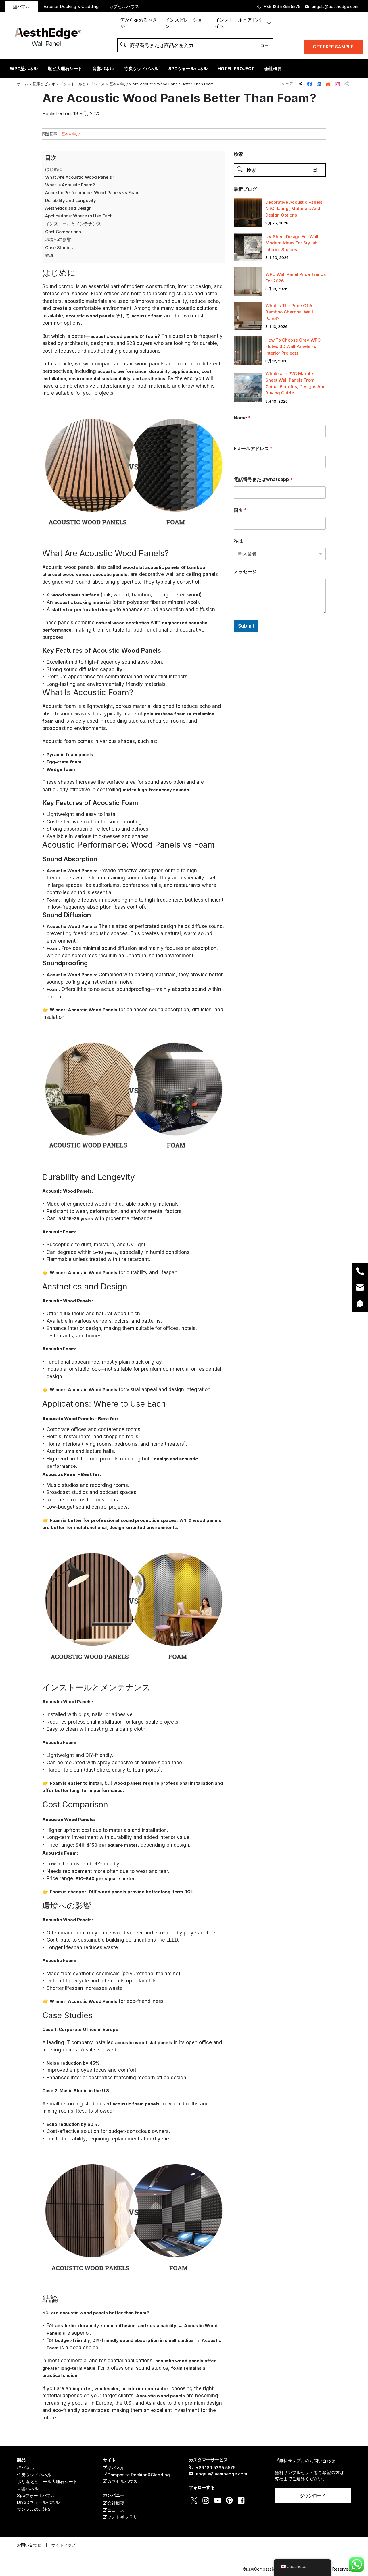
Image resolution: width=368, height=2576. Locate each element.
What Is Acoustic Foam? (70, 185)
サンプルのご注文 (34, 2509)
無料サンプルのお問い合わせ (307, 2461)
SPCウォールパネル (188, 69)
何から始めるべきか (139, 23)
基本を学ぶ (119, 84)
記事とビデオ (44, 84)
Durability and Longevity (71, 200)
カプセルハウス (124, 6)
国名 (240, 510)
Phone (360, 1271)
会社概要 (273, 69)
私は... (240, 541)
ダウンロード (313, 2496)
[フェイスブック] (8, 1278)
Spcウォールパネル (36, 2495)
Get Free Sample (333, 47)
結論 (49, 255)
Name (242, 418)
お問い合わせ (29, 2545)
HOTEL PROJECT (236, 69)
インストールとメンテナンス (73, 224)
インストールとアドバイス (238, 23)
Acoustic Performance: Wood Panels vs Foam (92, 193)
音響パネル (103, 69)
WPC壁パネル (24, 69)
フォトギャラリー (124, 2517)
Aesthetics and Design (68, 208)
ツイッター (300, 84)
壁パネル (22, 6)
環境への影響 (58, 239)
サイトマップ (64, 2545)
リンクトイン (319, 84)
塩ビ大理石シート (65, 69)
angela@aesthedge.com (335, 6)
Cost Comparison (63, 232)
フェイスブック (310, 84)
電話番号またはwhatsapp (263, 479)
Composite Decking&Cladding (139, 2475)
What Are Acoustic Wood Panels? (80, 177)
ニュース (116, 2510)
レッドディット (328, 84)
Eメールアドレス (253, 449)
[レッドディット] (8, 1288)
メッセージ (245, 572)
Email (360, 1287)
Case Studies (59, 248)
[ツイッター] (8, 1268)
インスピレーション (184, 23)
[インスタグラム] (8, 1307)
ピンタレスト (229, 2500)
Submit (246, 626)
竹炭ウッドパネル (141, 69)
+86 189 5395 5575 (282, 6)
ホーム (23, 84)
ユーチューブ (218, 2500)
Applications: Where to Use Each (79, 216)
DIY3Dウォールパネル (38, 2502)
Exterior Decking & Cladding (71, 6)
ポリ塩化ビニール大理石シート (47, 2482)
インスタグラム (337, 84)
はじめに (54, 169)
